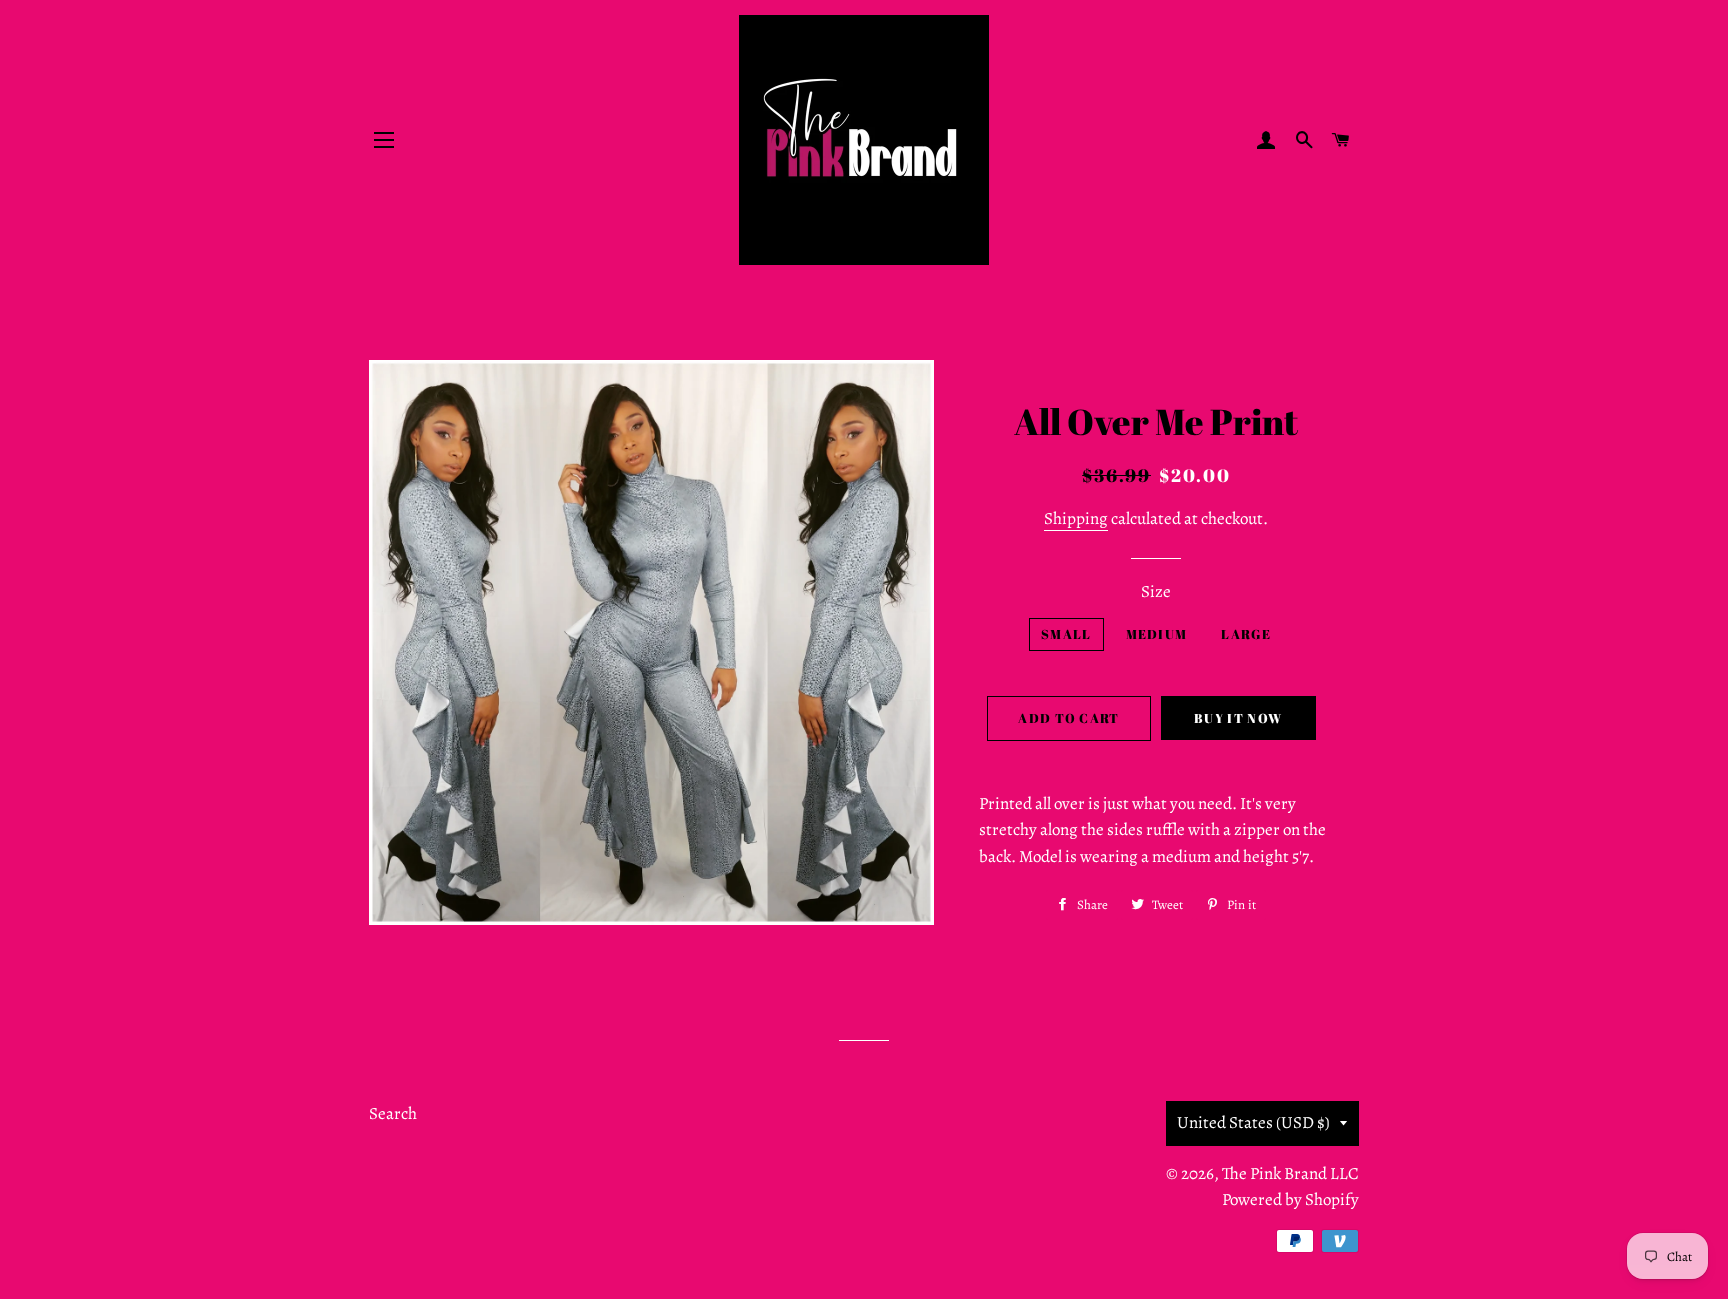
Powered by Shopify (1290, 1199)
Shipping (1076, 518)
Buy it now (1238, 718)
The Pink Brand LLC (1290, 1173)
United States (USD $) (1253, 1122)
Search (393, 1113)
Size (1156, 591)
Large (1246, 634)
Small (1066, 634)
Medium (1157, 634)
